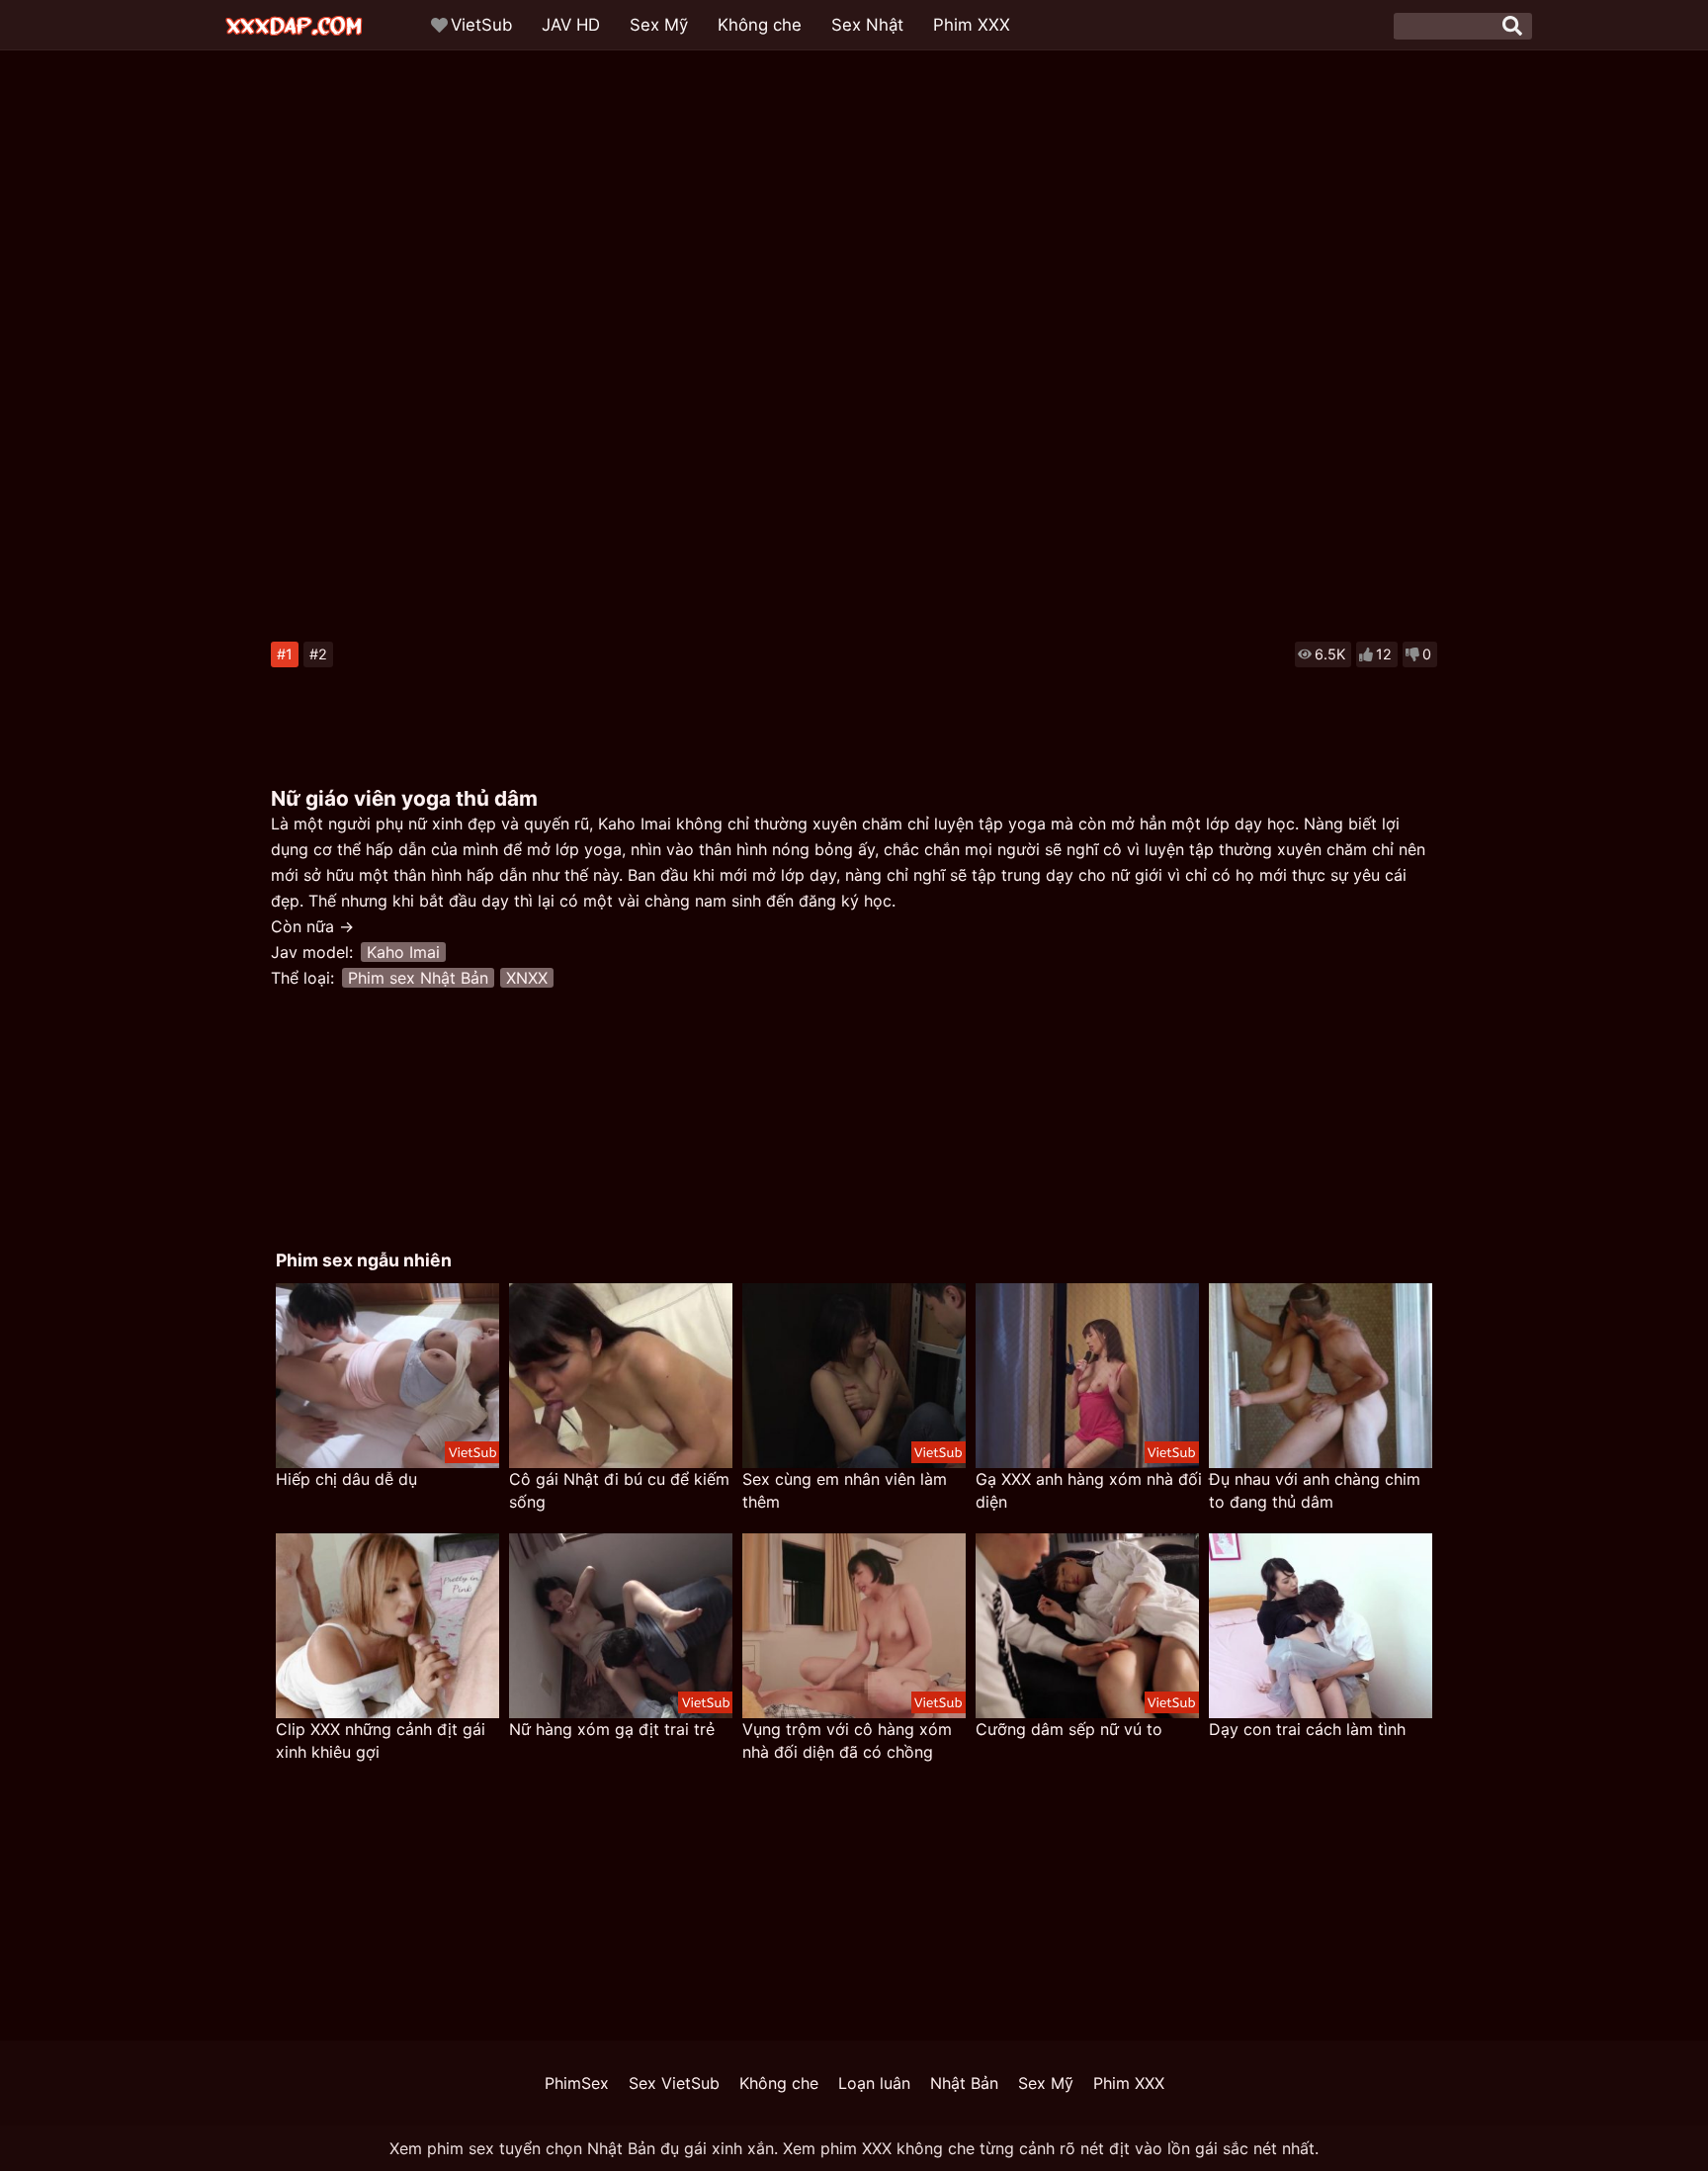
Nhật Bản (964, 2083)
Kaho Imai (403, 952)
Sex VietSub (674, 2083)
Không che (760, 25)
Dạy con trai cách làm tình (1307, 1729)
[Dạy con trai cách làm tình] (1321, 1626)
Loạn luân (874, 2083)
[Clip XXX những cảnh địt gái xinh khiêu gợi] (387, 1626)
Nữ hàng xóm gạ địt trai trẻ (612, 1729)
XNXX (527, 978)
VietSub (481, 25)
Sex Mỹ (659, 25)
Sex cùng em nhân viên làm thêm (845, 1490)
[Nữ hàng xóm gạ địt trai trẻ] (621, 1626)
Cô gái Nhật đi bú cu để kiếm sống (619, 1490)
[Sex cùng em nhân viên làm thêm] (854, 1376)
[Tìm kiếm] (1512, 26)
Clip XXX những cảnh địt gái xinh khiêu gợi (381, 1740)
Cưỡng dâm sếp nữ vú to (1069, 1729)
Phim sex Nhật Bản (418, 978)
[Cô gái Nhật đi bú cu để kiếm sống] (621, 1376)
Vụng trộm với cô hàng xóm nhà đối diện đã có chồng (847, 1740)
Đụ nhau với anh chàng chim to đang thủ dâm (1315, 1490)
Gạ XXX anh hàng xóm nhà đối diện (1089, 1490)
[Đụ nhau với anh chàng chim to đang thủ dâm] (1321, 1376)
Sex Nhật (867, 25)
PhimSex (577, 2083)
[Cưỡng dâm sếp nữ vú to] (1087, 1626)
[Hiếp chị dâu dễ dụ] (387, 1376)
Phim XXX (972, 25)
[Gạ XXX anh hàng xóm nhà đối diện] (1087, 1376)
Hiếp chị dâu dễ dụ (346, 1479)
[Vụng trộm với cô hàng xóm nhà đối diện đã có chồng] (854, 1626)
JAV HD (571, 25)
